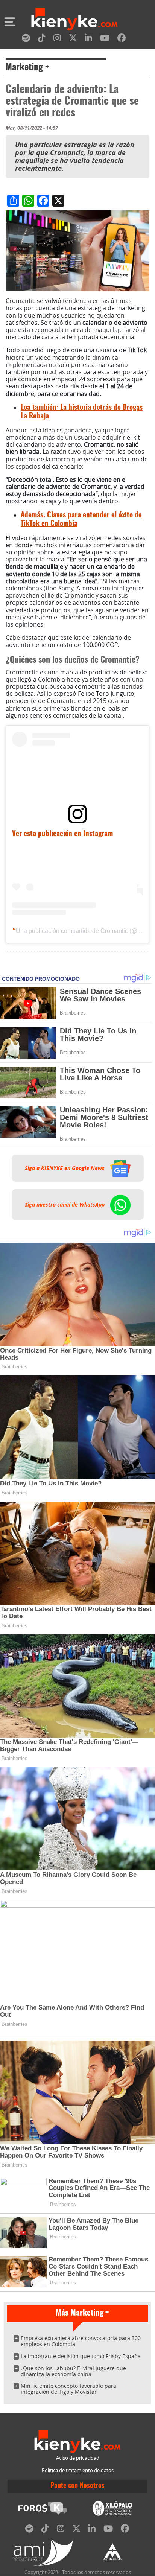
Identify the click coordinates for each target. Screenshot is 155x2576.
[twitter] (73, 39)
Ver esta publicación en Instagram (62, 834)
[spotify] (26, 39)
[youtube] (105, 39)
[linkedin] (88, 39)
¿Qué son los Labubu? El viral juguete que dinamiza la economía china (73, 2371)
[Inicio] (74, 20)
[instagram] (57, 39)
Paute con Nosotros (77, 2486)
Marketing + (27, 68)
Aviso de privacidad (78, 2458)
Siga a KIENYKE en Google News (65, 1168)
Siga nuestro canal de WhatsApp (65, 1205)
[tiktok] (42, 39)
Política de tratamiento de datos (78, 2470)
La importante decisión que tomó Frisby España (81, 2356)
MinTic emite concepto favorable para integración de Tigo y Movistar (68, 2389)
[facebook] (122, 39)
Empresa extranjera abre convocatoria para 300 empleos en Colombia (81, 2341)
